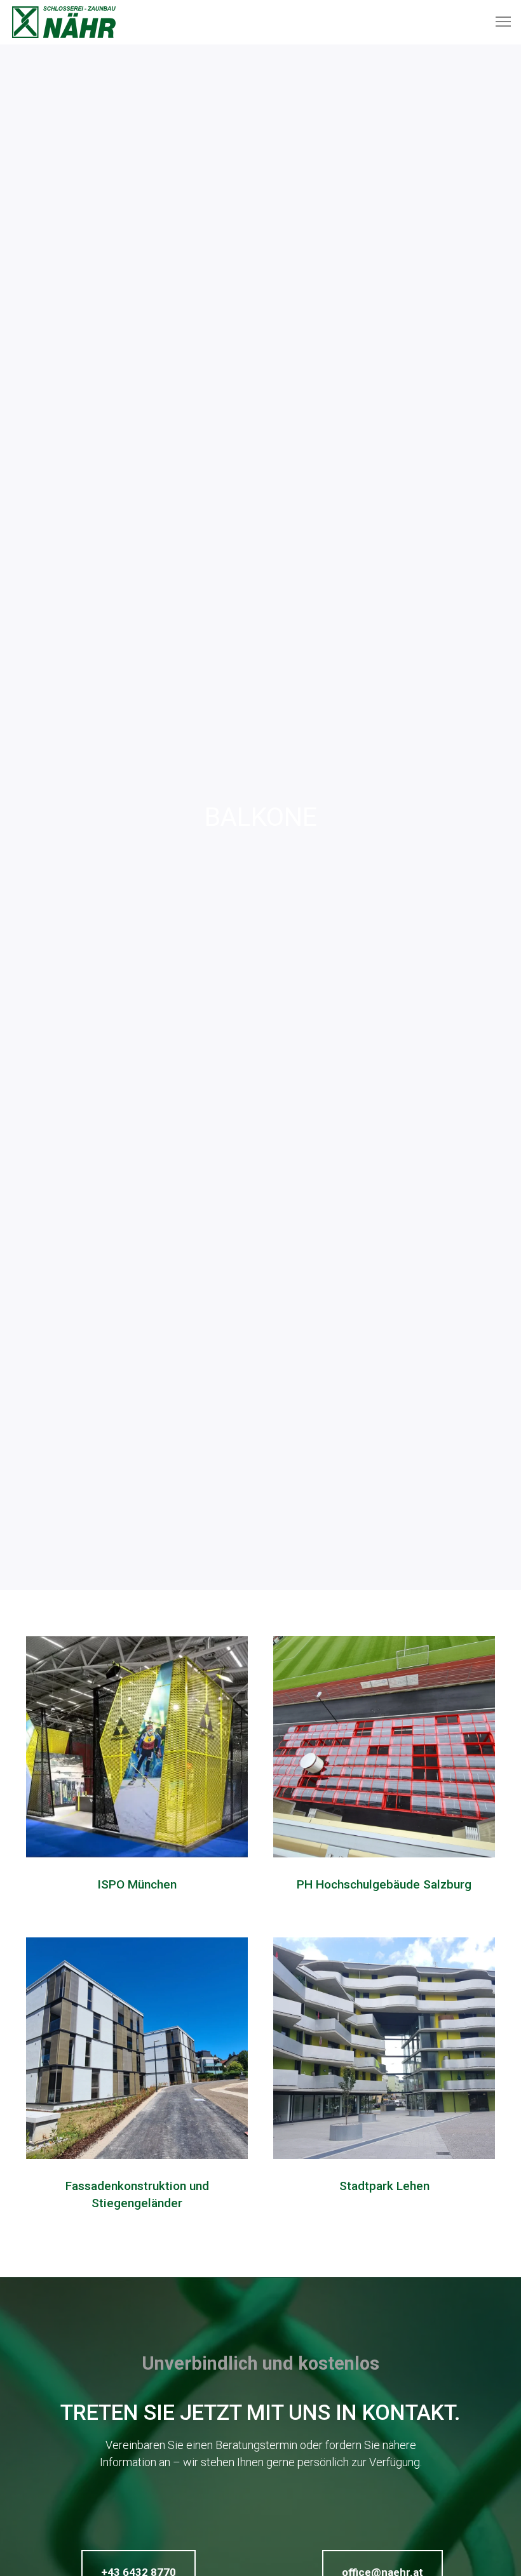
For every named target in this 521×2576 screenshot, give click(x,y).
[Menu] (497, 22)
